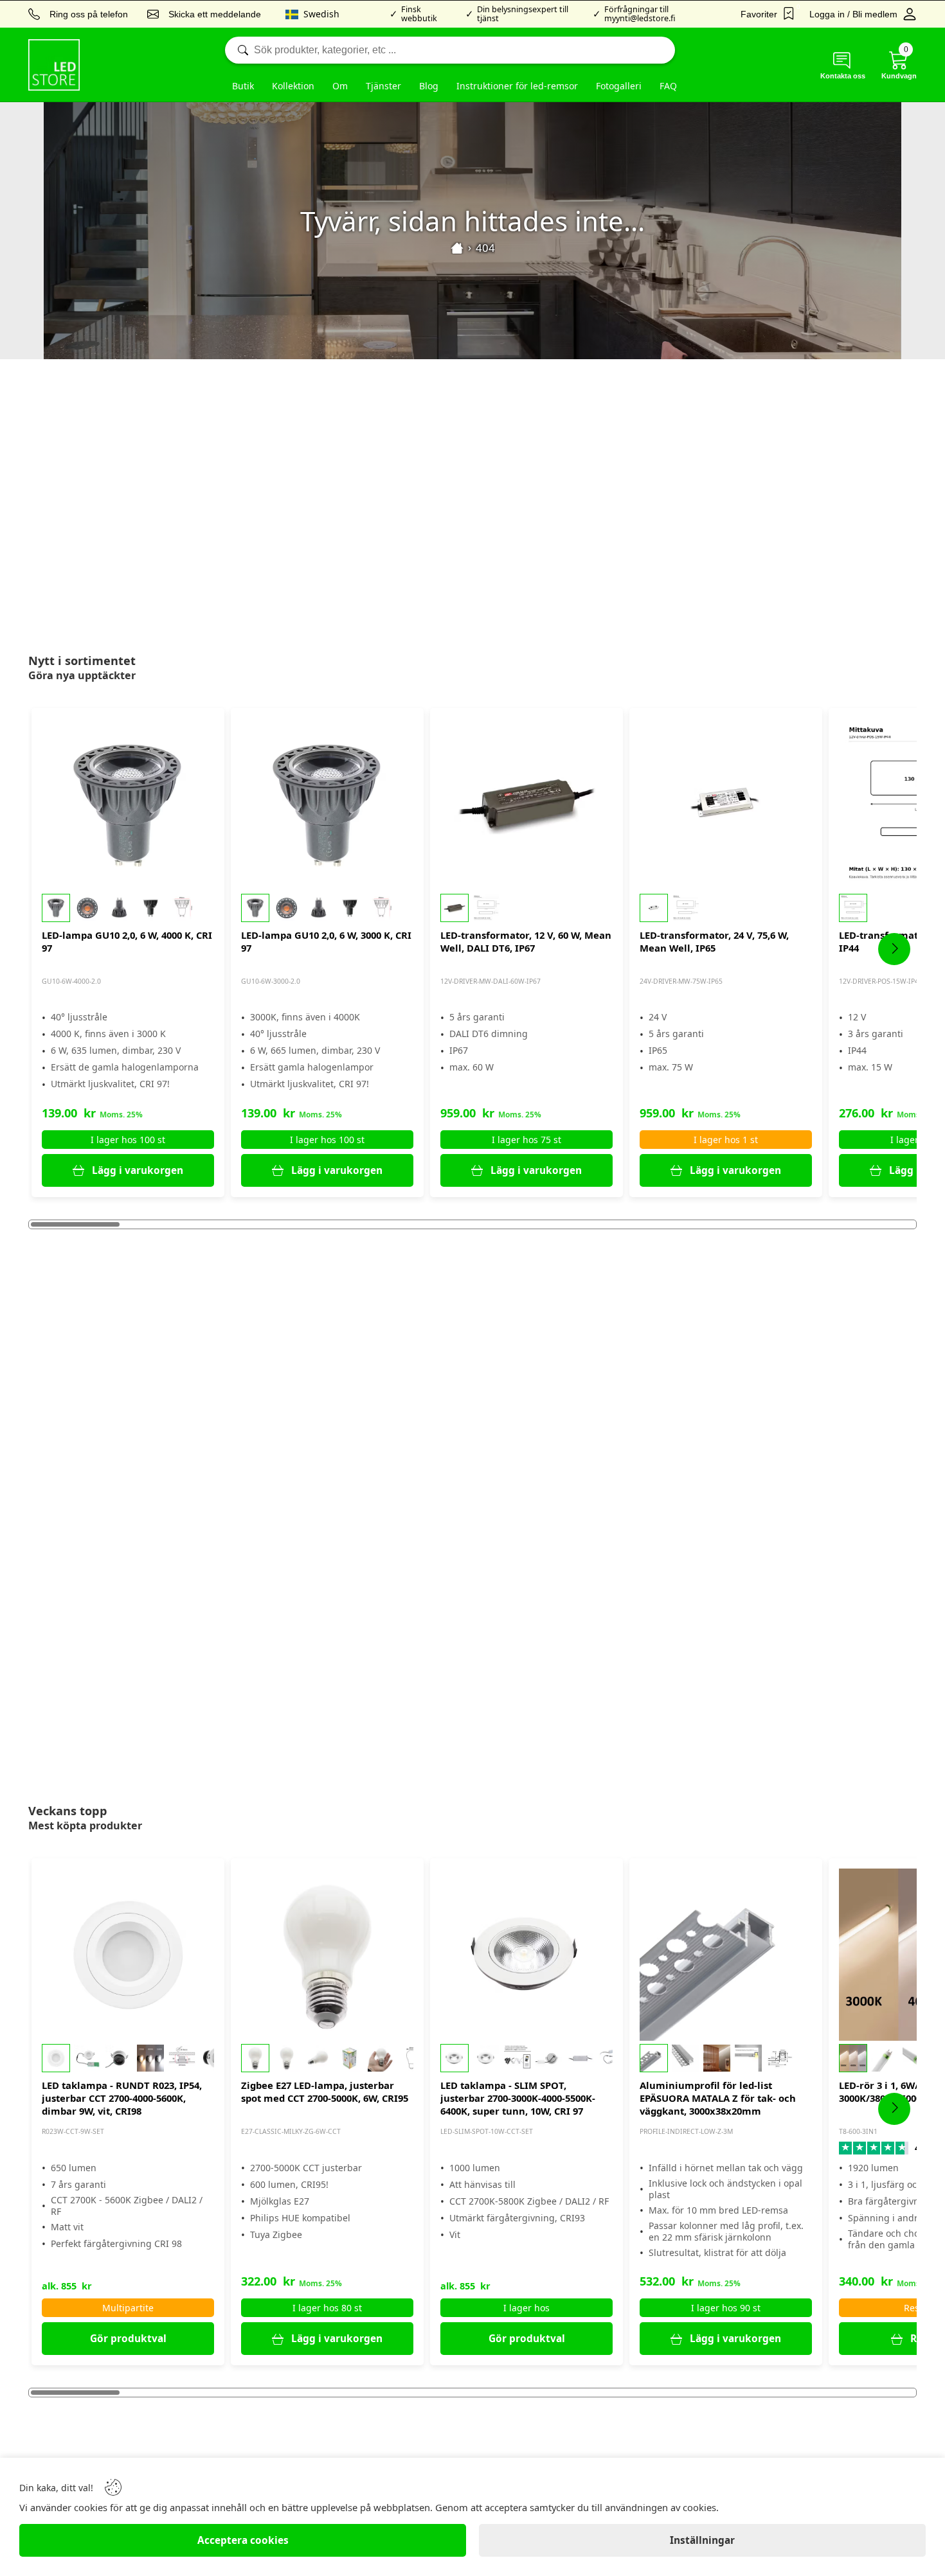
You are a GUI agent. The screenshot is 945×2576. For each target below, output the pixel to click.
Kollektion (293, 86)
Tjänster (383, 86)
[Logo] (54, 65)
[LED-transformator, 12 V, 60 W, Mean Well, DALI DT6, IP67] (526, 804)
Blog (429, 86)
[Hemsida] (457, 248)
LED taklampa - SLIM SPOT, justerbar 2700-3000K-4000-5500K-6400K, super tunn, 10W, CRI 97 (518, 2098)
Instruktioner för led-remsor (517, 86)
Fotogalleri (619, 86)
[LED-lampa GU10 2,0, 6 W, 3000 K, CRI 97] (327, 804)
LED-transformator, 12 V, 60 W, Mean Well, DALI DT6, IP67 (526, 941)
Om (340, 86)
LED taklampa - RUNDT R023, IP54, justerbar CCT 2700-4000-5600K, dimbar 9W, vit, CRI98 (122, 2098)
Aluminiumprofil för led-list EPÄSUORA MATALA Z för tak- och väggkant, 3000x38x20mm (718, 2098)
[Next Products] (894, 949)
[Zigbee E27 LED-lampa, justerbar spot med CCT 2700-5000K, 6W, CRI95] (327, 1955)
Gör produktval (128, 2339)
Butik (243, 86)
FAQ (668, 86)
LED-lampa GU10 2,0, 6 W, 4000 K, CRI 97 (127, 941)
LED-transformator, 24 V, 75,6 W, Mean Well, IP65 (714, 941)
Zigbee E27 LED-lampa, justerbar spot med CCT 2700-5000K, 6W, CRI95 (325, 2092)
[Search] (450, 50)
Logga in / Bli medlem (853, 14)
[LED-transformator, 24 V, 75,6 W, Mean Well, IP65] (726, 804)
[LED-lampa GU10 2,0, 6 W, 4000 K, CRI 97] (128, 804)
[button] (128, 908)
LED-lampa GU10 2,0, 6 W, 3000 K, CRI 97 (326, 941)
